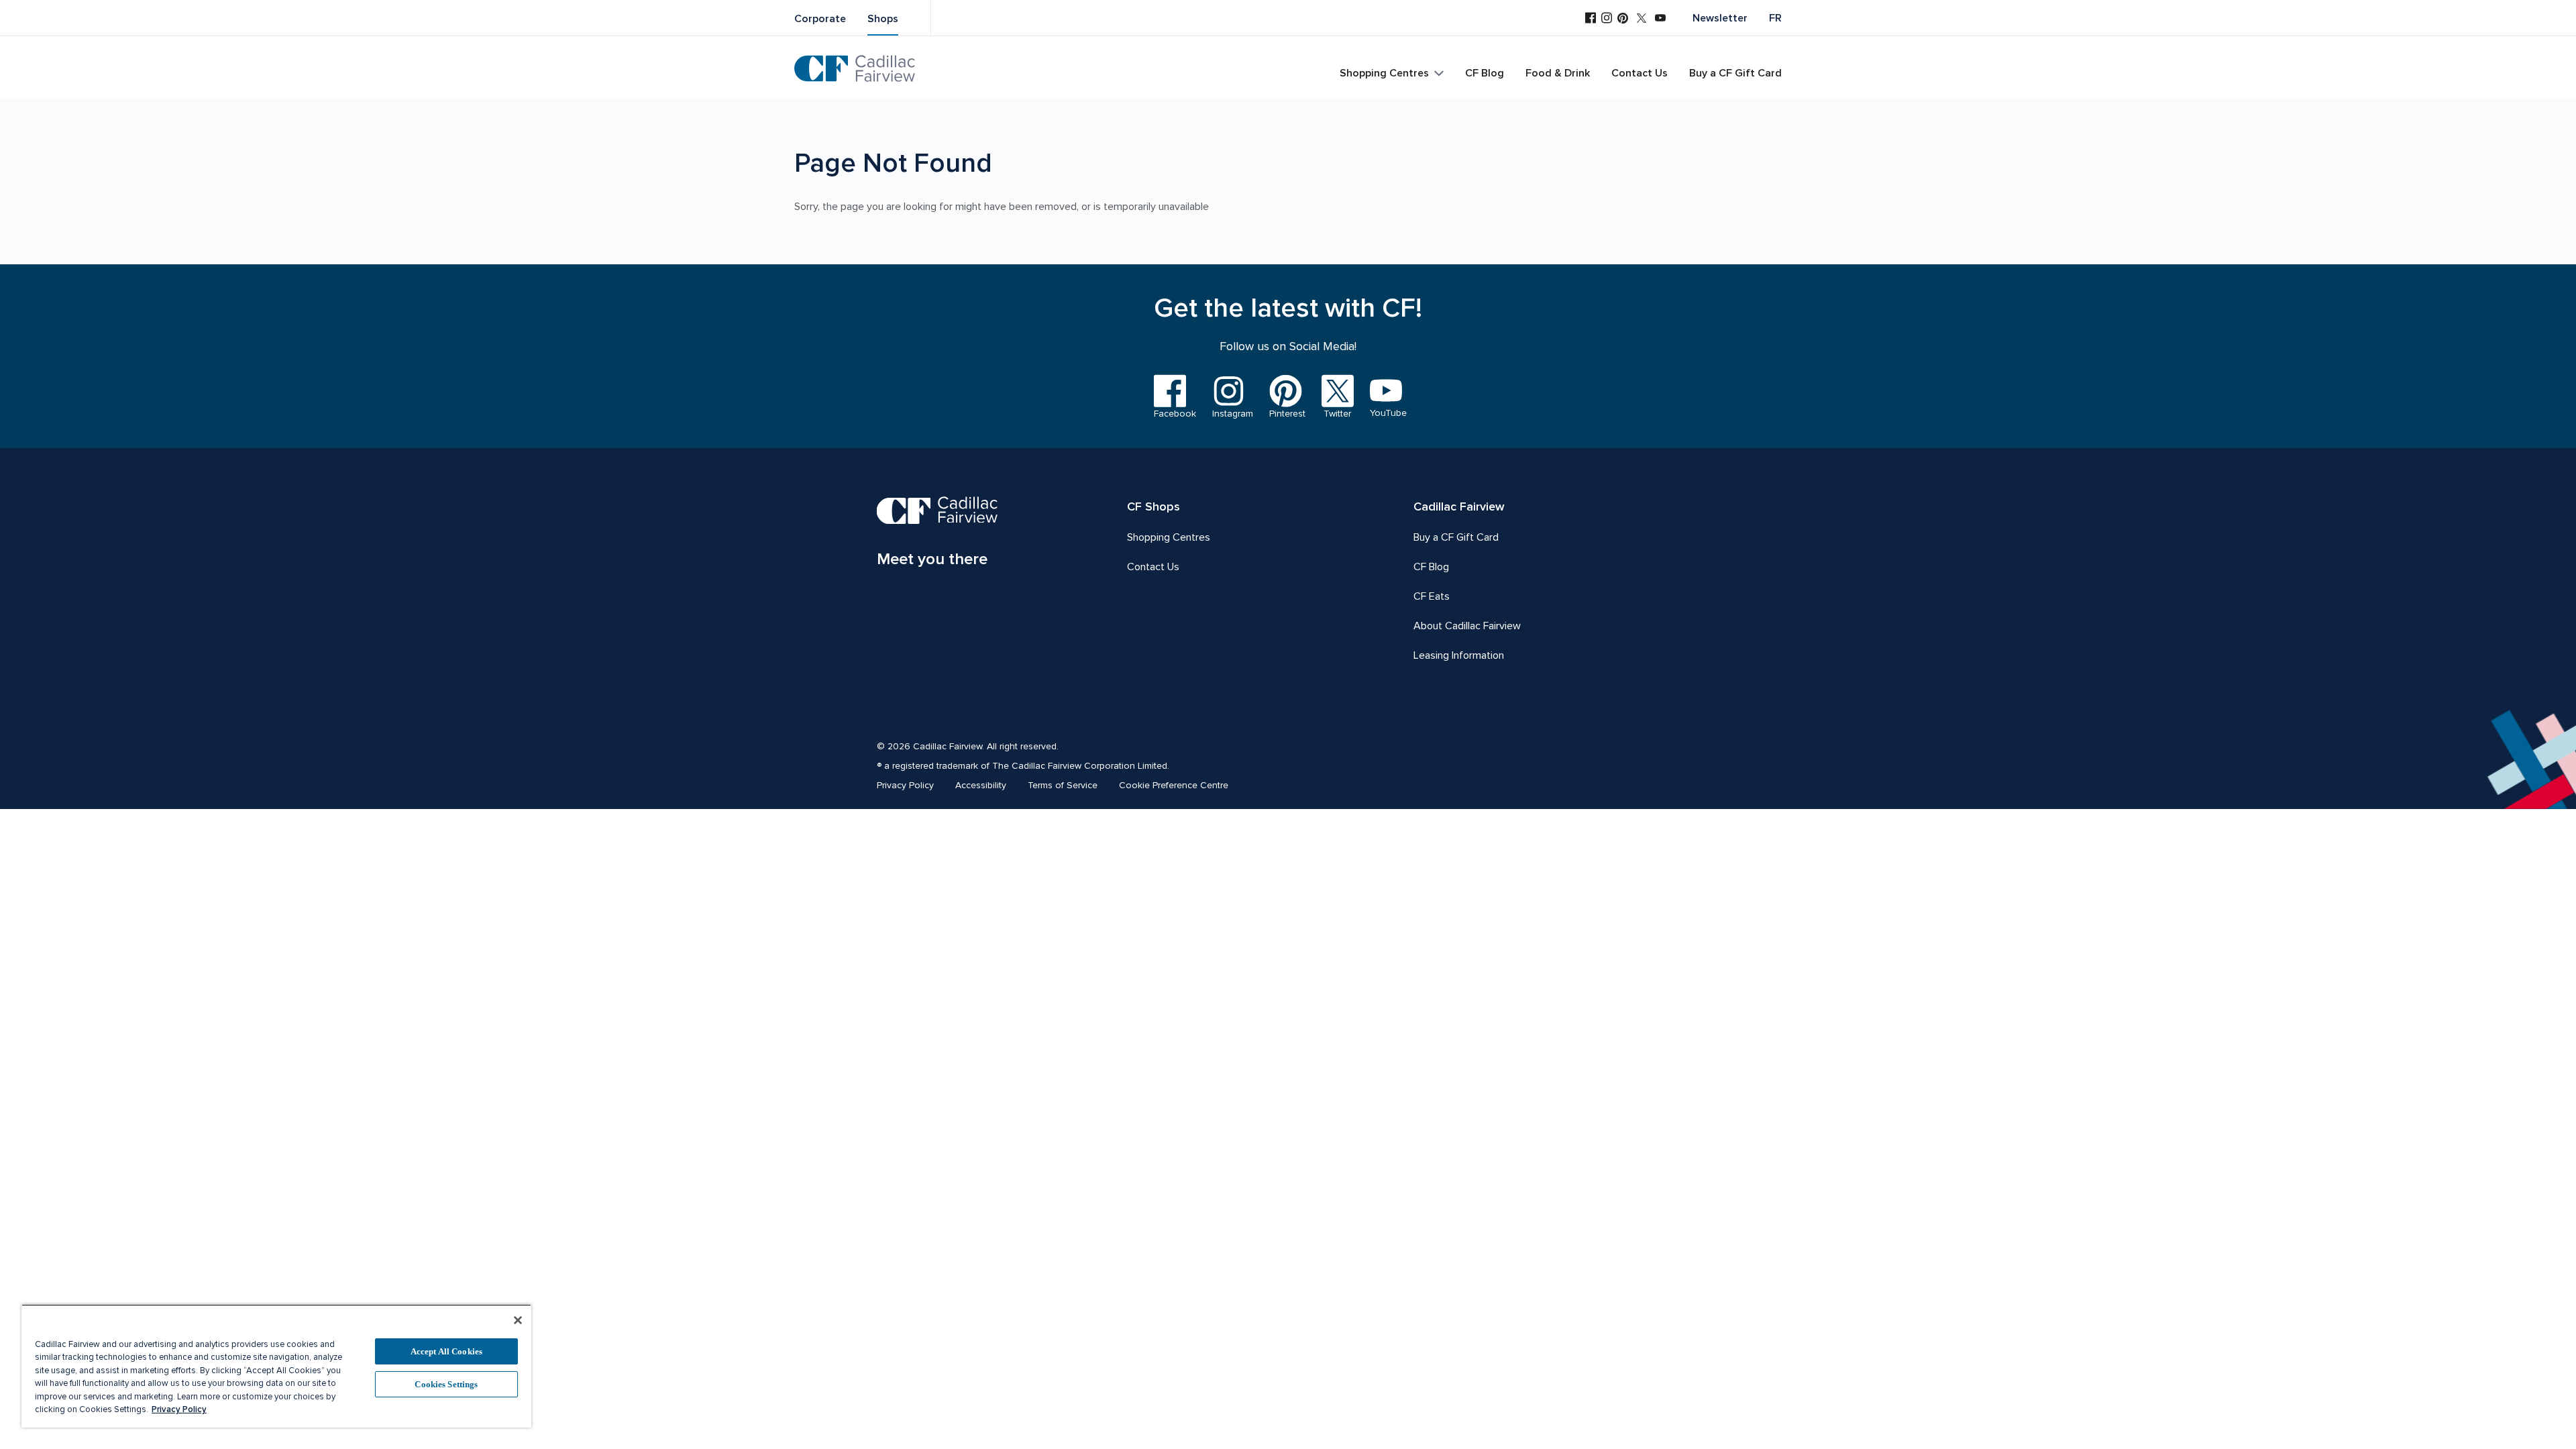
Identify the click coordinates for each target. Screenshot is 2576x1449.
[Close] (518, 1320)
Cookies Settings (446, 1384)
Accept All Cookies (446, 1351)
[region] (276, 1366)
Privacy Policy (179, 1409)
